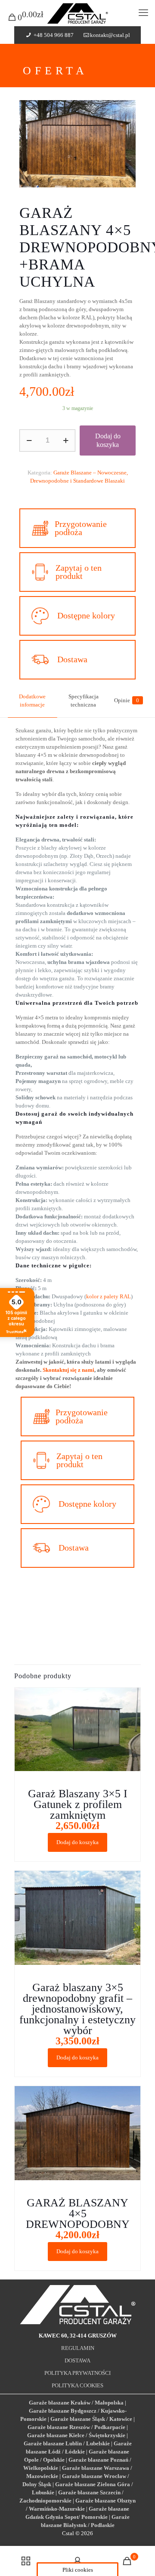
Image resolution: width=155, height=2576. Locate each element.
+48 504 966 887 (54, 35)
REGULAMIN (78, 2348)
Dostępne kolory (86, 615)
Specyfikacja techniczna (84, 701)
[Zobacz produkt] (130, 1710)
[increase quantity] (66, 441)
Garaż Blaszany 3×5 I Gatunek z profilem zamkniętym (78, 1804)
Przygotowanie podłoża (81, 528)
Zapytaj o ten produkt (79, 572)
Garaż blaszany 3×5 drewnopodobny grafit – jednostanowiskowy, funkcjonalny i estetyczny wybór (77, 2009)
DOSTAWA (77, 2360)
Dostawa (72, 659)
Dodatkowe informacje (32, 701)
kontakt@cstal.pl (110, 35)
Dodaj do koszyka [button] (77, 1842)
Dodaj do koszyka (108, 440)
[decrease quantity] (29, 441)
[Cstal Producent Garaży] (77, 13)
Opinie (127, 700)
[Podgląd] (130, 1722)
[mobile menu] (143, 13)
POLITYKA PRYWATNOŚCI (77, 2373)
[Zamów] (130, 1698)
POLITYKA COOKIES (77, 2385)
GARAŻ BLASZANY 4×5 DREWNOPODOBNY (78, 2213)
